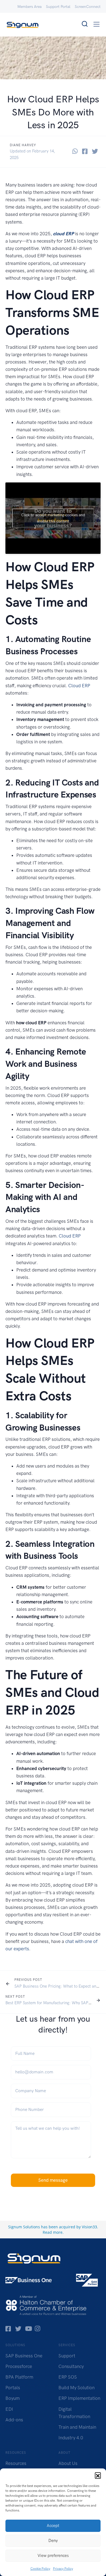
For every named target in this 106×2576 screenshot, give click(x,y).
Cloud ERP (79, 686)
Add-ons (14, 2420)
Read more (53, 2232)
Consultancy (71, 2366)
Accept (53, 2526)
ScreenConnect (88, 7)
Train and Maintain (77, 2427)
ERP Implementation (79, 2398)
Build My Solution (77, 2388)
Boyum (13, 2398)
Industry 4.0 (71, 2438)
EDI (9, 2409)
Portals (13, 2388)
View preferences (53, 2556)
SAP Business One (24, 2356)
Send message (53, 2180)
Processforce (19, 2366)
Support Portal (58, 7)
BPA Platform (19, 2377)
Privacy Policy (63, 2569)
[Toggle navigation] (97, 24)
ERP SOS (68, 2377)
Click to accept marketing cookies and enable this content (53, 518)
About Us (68, 2463)
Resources (16, 2463)
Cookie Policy (40, 2569)
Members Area (29, 7)
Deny (53, 2541)
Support (67, 2356)
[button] (98, 2475)
